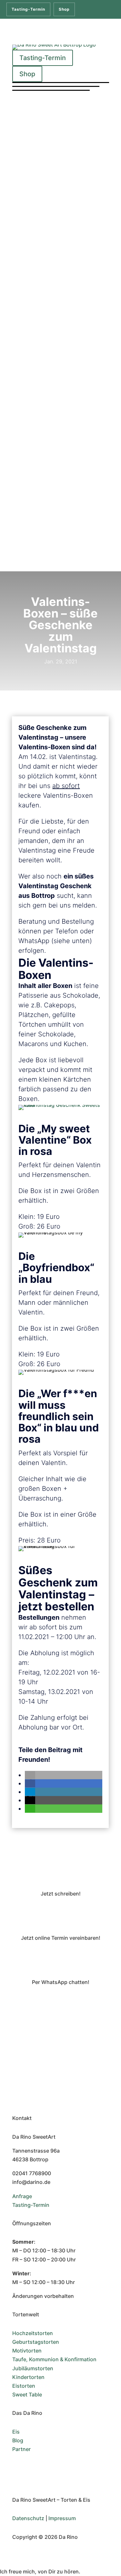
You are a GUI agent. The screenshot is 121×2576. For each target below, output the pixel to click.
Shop (64, 9)
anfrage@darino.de (61, 1916)
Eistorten (24, 2386)
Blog (18, 2440)
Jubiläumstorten (33, 2368)
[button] (30, 1775)
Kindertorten (28, 2377)
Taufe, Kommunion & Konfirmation (54, 2359)
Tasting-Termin (28, 9)
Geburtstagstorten (36, 2342)
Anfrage (22, 2196)
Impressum (62, 2518)
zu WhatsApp (60, 2004)
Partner (21, 2449)
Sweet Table (27, 2394)
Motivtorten (27, 2351)
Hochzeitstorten (33, 2333)
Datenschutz (28, 2518)
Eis (16, 2432)
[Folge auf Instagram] (17, 2468)
